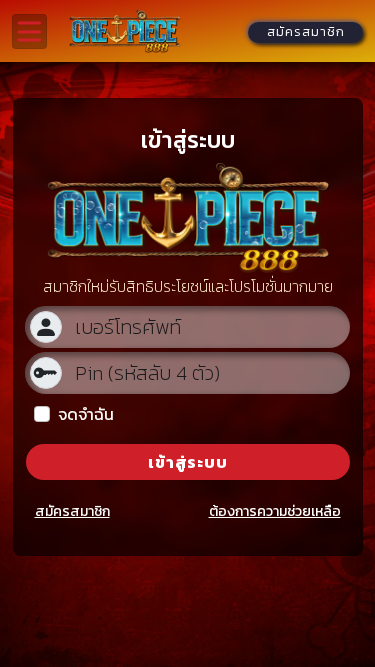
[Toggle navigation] (29, 31)
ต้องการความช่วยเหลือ (275, 511)
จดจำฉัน (86, 414)
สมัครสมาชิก (72, 511)
